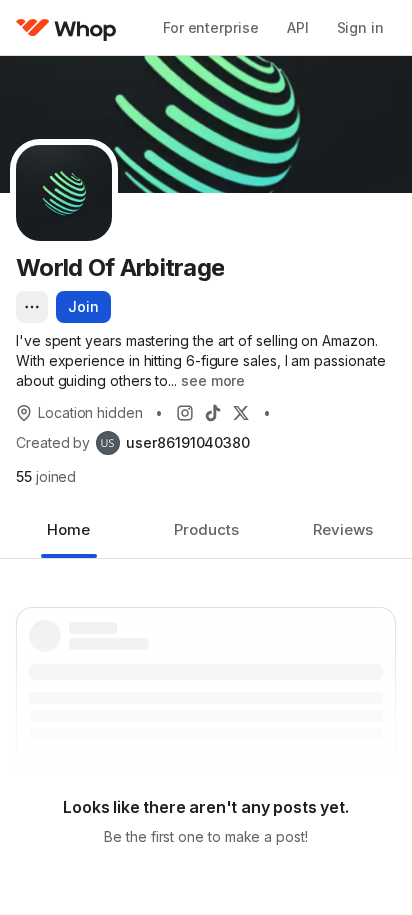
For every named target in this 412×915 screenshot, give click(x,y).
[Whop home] (66, 28)
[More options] (32, 307)
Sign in (360, 27)
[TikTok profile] (213, 413)
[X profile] (241, 413)
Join (83, 306)
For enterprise (211, 27)
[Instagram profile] (185, 413)
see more (213, 380)
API (298, 27)
